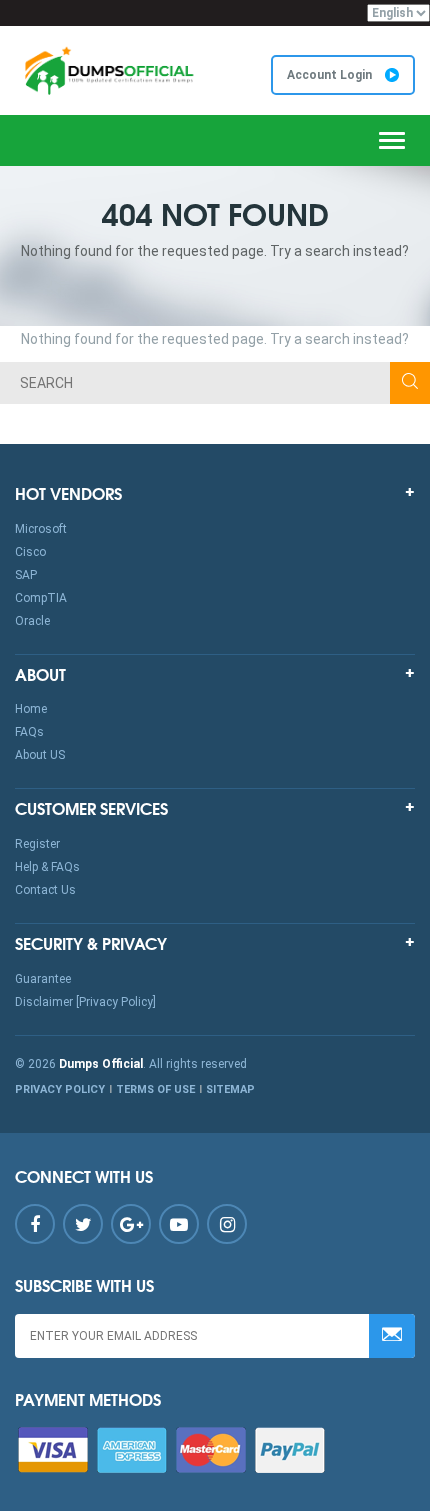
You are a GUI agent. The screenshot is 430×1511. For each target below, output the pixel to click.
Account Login (331, 75)
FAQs (29, 732)
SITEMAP (230, 1089)
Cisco (30, 552)
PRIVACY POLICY (60, 1089)
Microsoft (41, 529)
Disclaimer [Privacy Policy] (85, 1002)
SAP (26, 575)
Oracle (32, 621)
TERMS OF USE (155, 1089)
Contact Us (45, 890)
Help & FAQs (47, 867)
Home (31, 709)
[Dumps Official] (107, 70)
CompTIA (41, 598)
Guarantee (43, 979)
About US (40, 755)
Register (37, 844)
